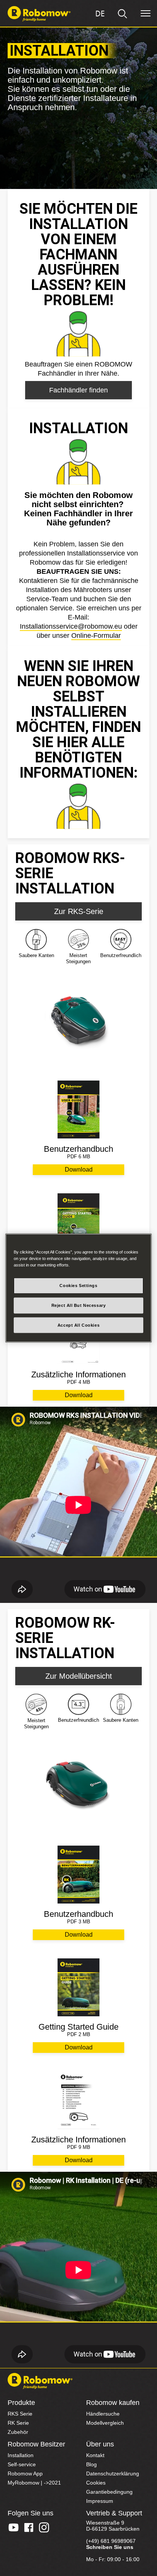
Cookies (96, 2483)
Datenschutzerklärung (113, 2474)
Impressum (100, 2501)
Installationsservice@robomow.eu (71, 626)
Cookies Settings (78, 1285)
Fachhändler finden (78, 390)
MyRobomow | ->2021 (34, 2483)
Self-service (22, 2464)
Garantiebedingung (109, 2492)
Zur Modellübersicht (79, 1676)
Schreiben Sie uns (110, 2547)
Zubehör (18, 2432)
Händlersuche (103, 2414)
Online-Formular (96, 636)
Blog (91, 2464)
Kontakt (95, 2455)
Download (79, 1170)
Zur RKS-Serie (79, 911)
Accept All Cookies (78, 1325)
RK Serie (18, 2423)
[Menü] (146, 14)
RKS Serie (20, 2414)
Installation (21, 2455)
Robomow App (25, 2474)
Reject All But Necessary (79, 1305)
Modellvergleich (105, 2423)
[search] (123, 14)
